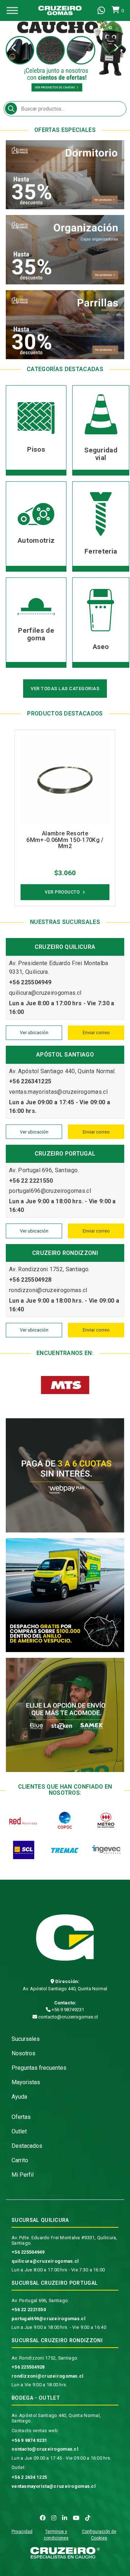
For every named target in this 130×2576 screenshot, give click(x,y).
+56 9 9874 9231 (29, 2440)
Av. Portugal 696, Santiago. (40, 2300)
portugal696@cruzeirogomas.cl (49, 2319)
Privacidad (22, 2532)
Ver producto (62, 892)
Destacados (27, 2146)
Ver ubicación (34, 1033)
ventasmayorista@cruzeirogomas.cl (54, 2486)
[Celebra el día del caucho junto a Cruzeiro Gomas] (65, 49)
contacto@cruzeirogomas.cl (68, 2017)
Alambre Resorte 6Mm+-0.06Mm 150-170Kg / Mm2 (65, 840)
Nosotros (23, 2053)
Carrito (20, 2160)
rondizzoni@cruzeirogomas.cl (48, 2376)
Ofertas (21, 2117)
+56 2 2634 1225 (29, 2477)
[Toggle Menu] (12, 10)
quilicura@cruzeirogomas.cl (45, 2261)
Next (116, 49)
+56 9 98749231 (67, 2010)
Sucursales (26, 2039)
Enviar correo (96, 1033)
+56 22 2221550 (29, 2310)
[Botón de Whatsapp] (101, 10)
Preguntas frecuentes (39, 2068)
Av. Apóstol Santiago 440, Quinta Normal (65, 1989)
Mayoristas (26, 2082)
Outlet (19, 2131)
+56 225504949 (28, 2252)
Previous (14, 49)
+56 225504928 (28, 2367)
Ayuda (19, 2097)
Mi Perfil (23, 2175)
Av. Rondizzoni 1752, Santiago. (45, 2358)
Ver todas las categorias (65, 689)
